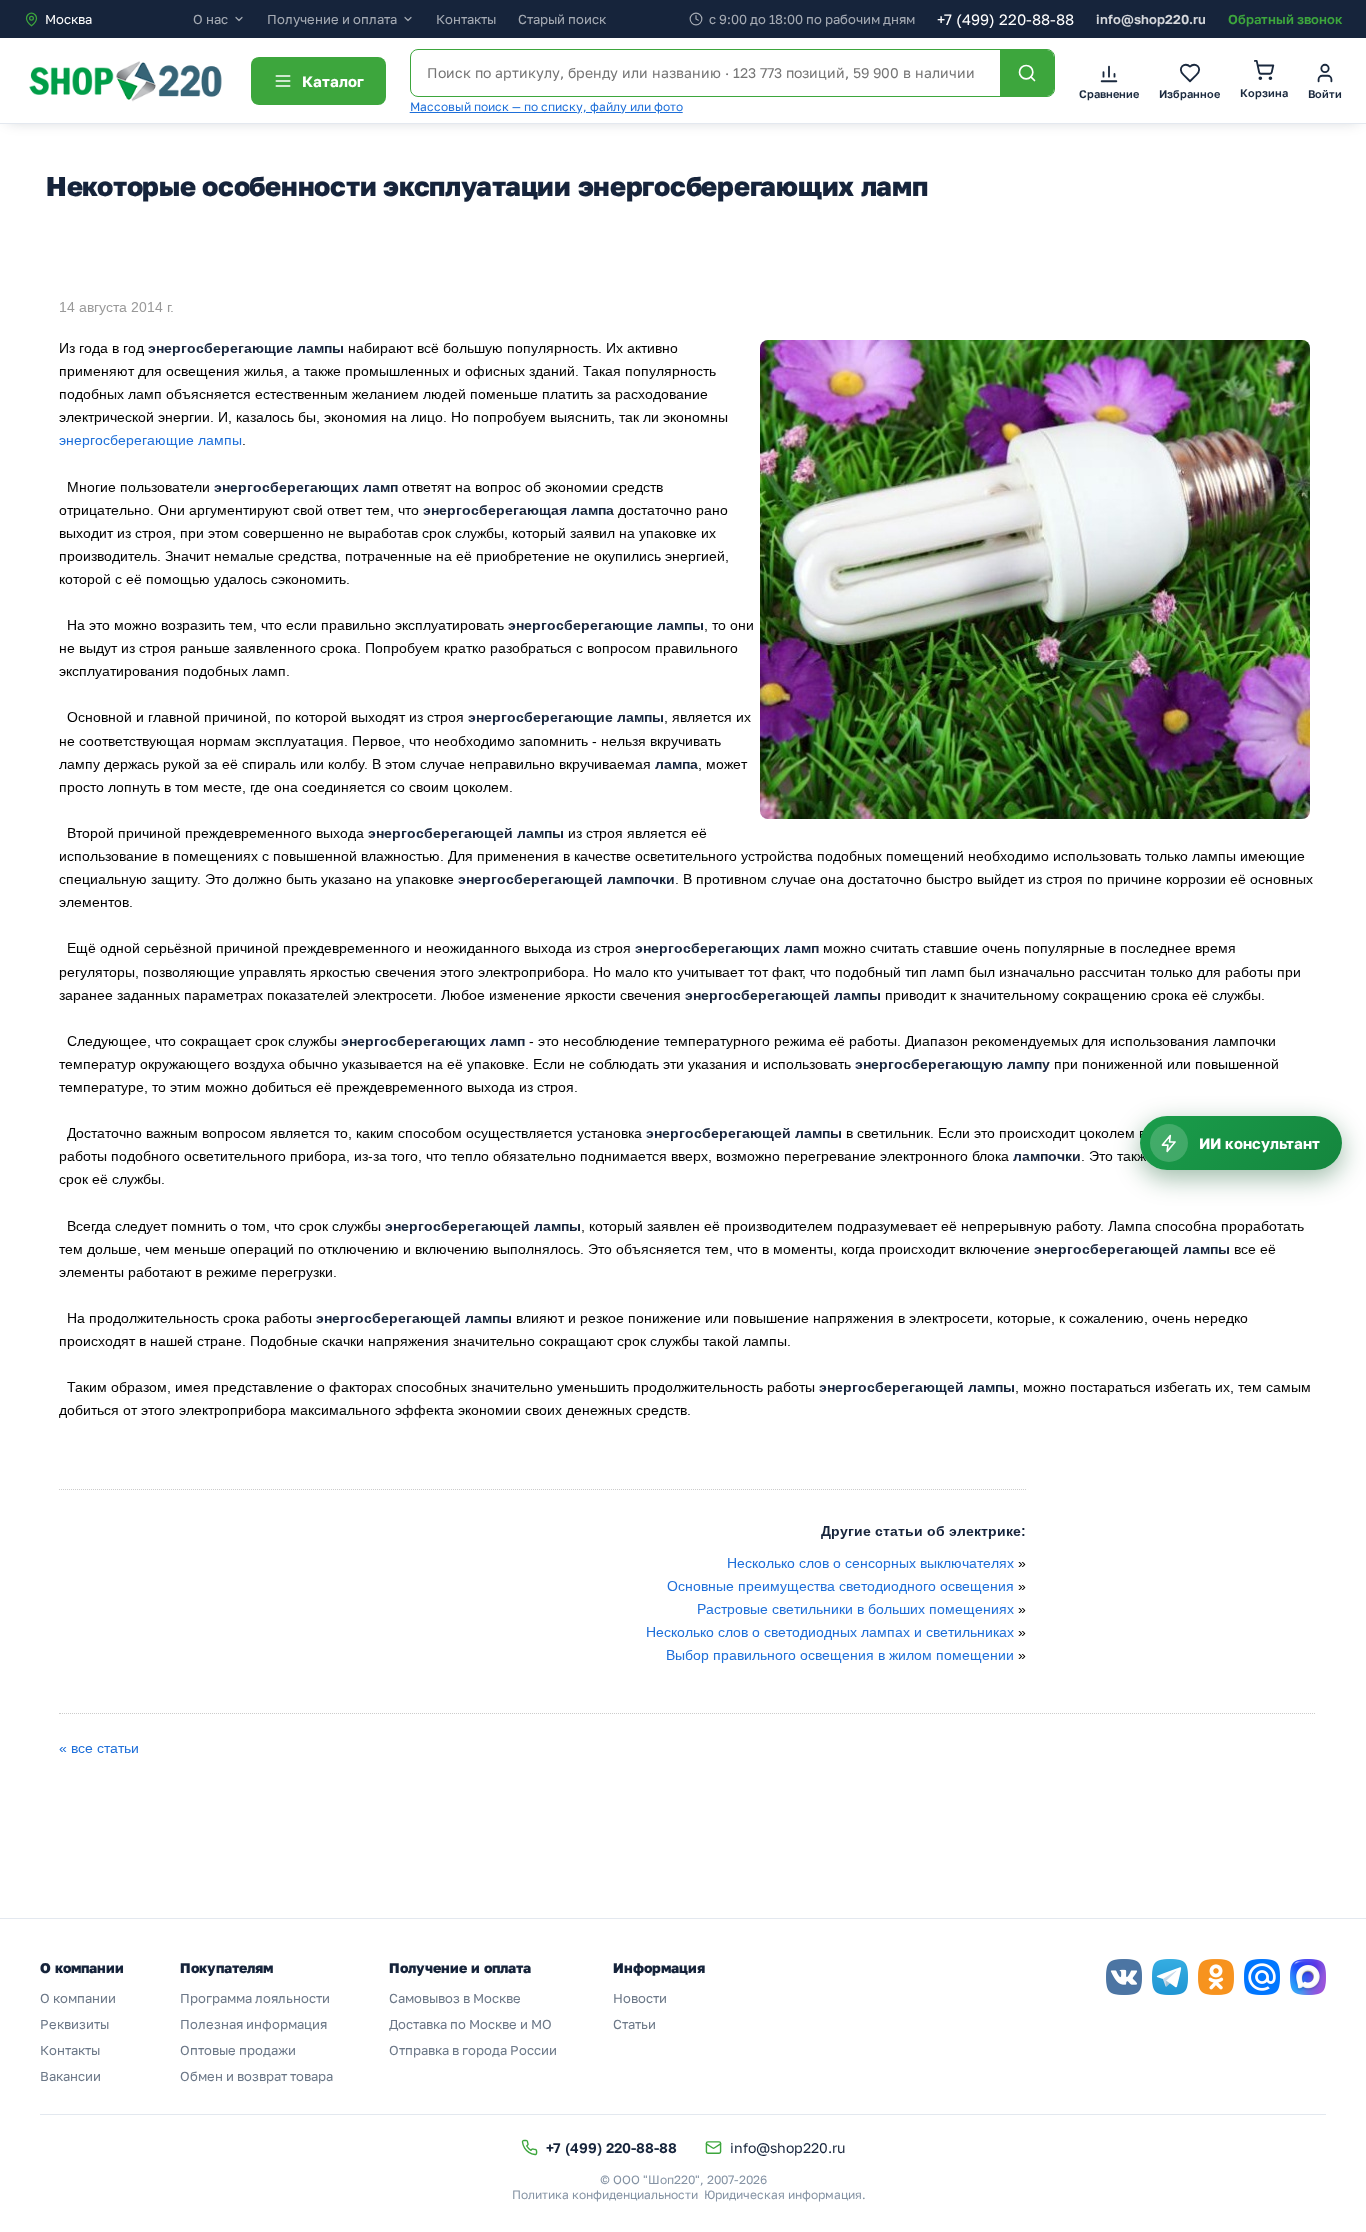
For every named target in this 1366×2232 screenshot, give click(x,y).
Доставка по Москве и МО (470, 2024)
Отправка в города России (473, 2050)
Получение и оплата (332, 19)
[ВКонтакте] (1124, 1977)
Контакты (466, 19)
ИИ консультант (1259, 1143)
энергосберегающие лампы (150, 440)
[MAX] (1308, 1977)
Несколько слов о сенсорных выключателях (870, 1563)
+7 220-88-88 (1005, 19)
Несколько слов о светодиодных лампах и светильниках (830, 1632)
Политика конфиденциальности (605, 2194)
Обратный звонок (1285, 19)
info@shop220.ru (1151, 19)
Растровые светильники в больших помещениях (855, 1609)
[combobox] (108, 19)
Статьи (634, 2024)
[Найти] (1027, 73)
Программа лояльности (255, 1998)
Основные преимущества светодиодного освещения (840, 1586)
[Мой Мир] (1262, 1977)
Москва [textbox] (68, 19)
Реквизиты (74, 2024)
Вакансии (70, 2076)
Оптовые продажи (238, 2050)
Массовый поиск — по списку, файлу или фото (546, 106)
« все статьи (99, 1748)
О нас (210, 19)
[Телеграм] (1170, 1977)
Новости (640, 1998)
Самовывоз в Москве (455, 1998)
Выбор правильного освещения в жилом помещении (840, 1655)
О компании (78, 1998)
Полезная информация (253, 2024)
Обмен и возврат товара (256, 2076)
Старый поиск (562, 19)
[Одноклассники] (1216, 1977)
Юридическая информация (783, 2194)
